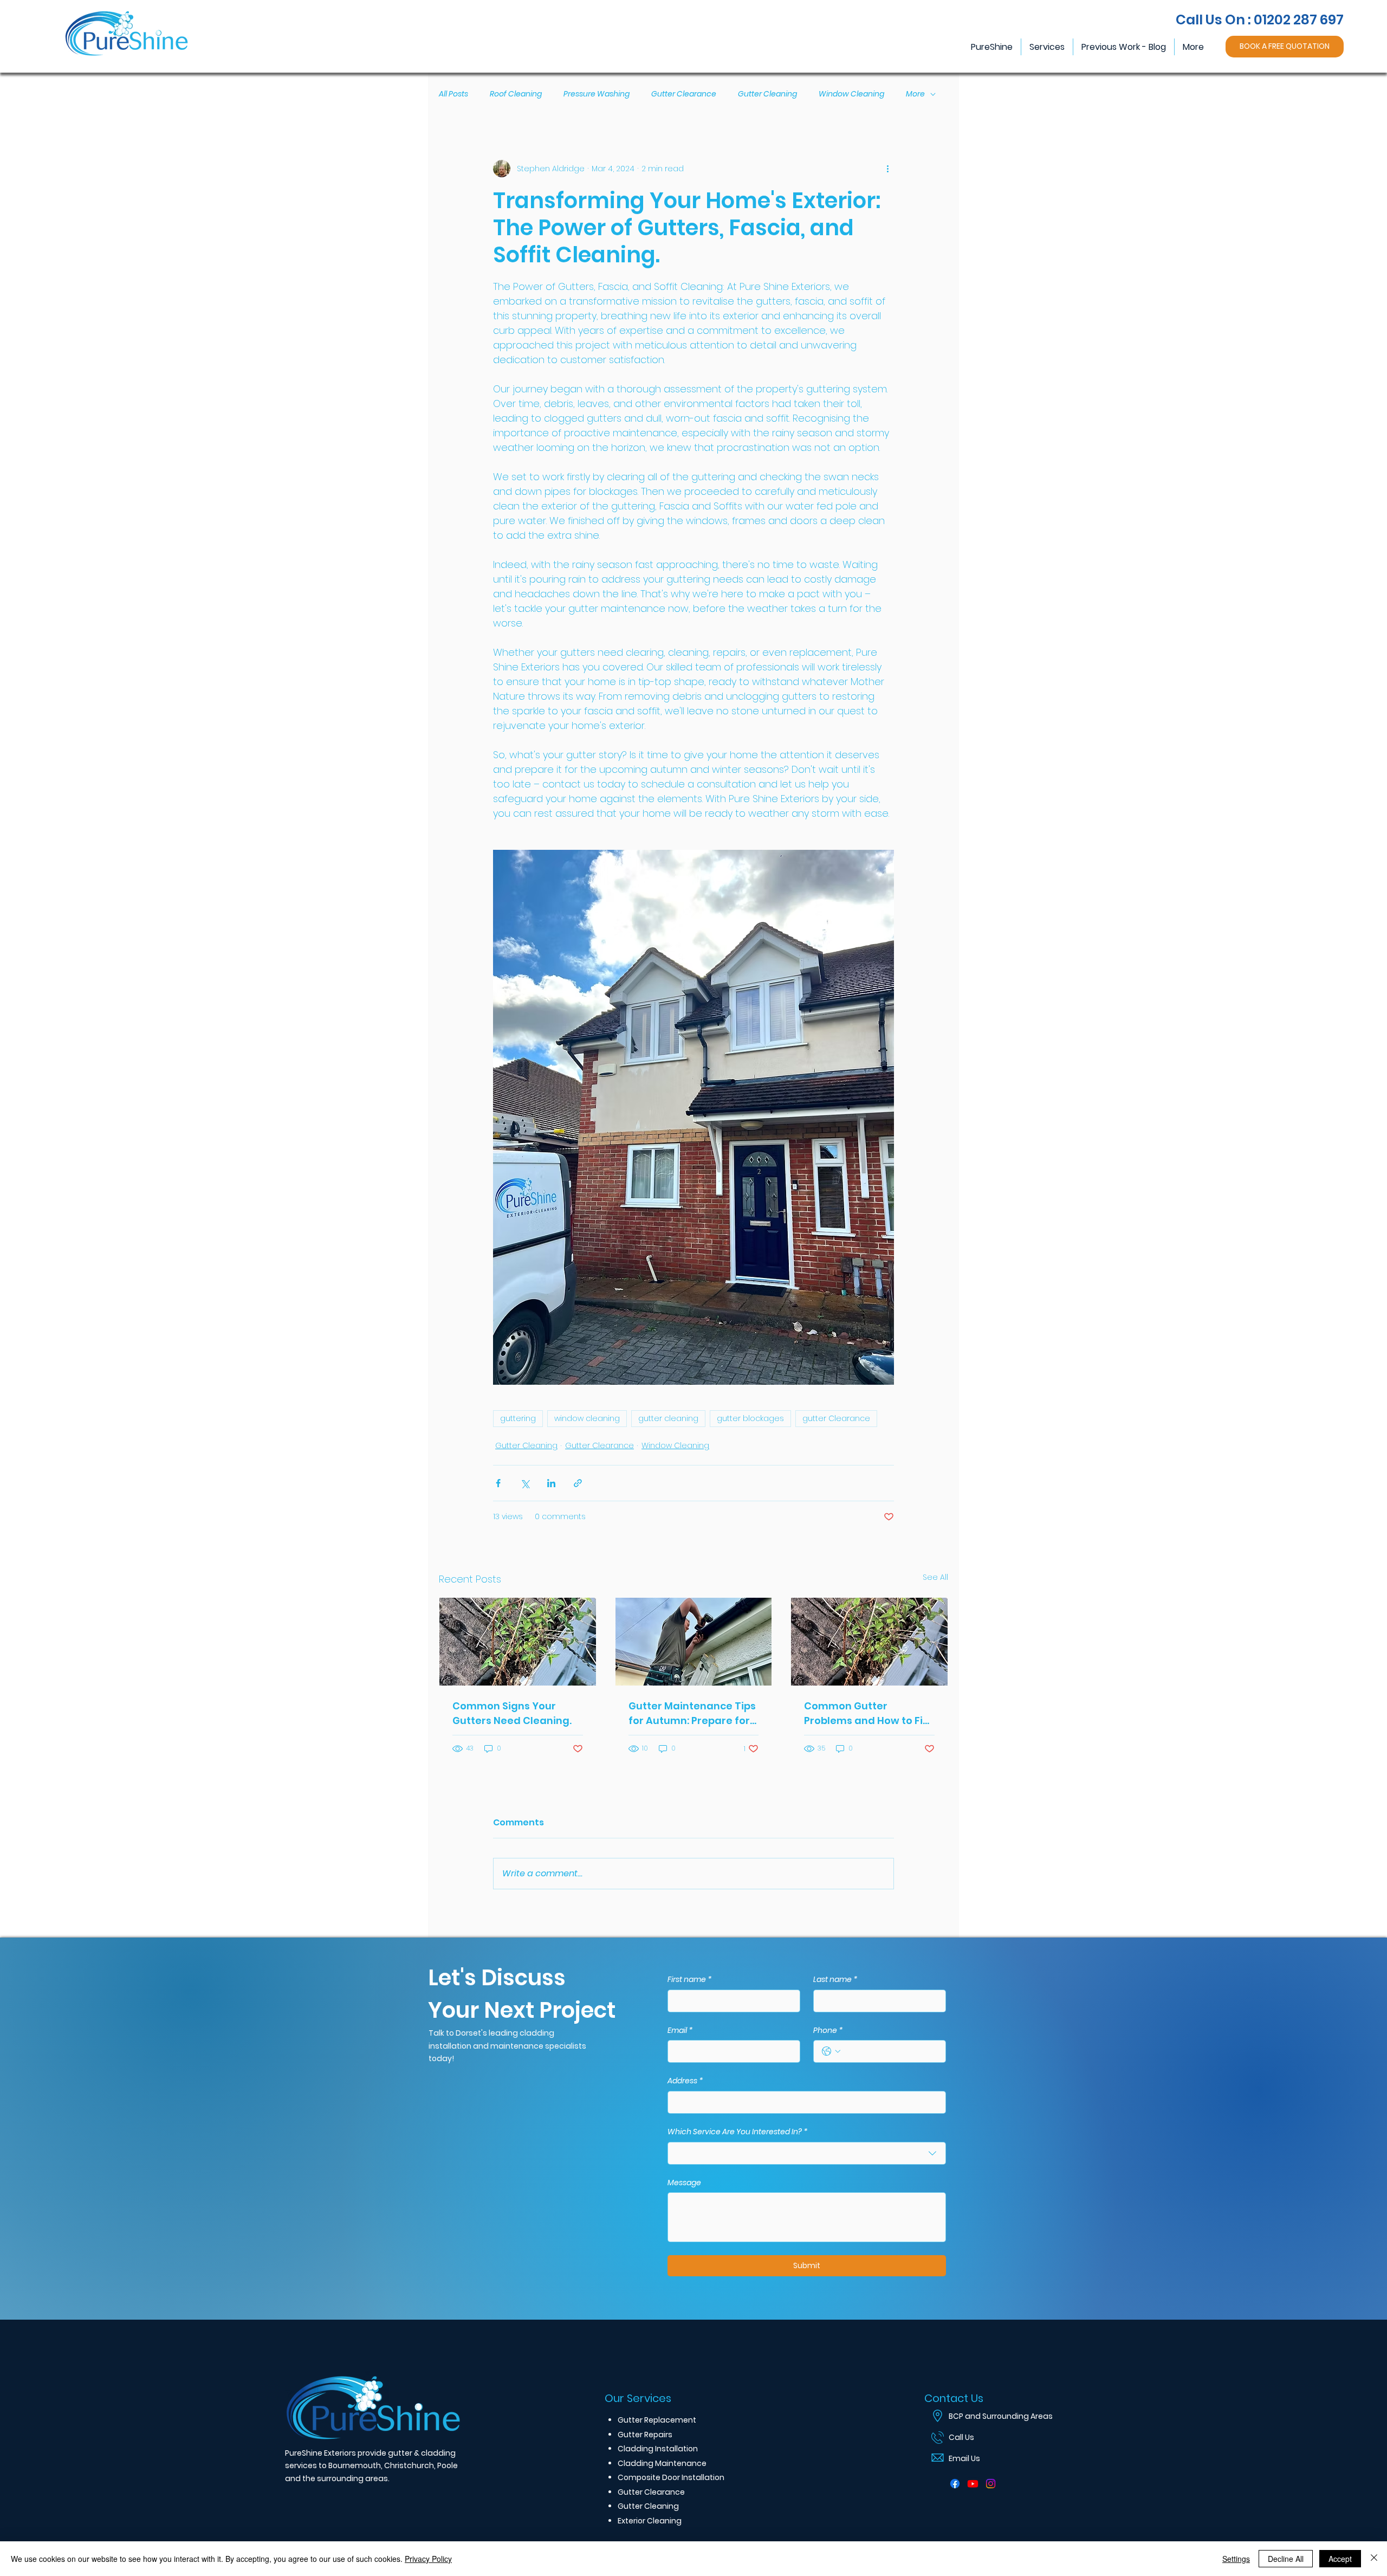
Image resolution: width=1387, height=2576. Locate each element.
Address (685, 2081)
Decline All (1286, 2559)
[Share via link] (578, 1483)
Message (684, 2183)
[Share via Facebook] (498, 1483)
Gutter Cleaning (767, 94)
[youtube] (973, 2484)
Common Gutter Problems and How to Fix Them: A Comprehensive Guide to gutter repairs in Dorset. (869, 1713)
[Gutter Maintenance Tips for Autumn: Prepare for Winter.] (694, 1642)
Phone (828, 2031)
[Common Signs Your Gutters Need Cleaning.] (518, 1642)
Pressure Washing (597, 94)
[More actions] (887, 169)
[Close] (1374, 2559)
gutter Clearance (836, 1418)
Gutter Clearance (684, 94)
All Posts (453, 94)
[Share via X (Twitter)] (525, 1483)
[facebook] (955, 2484)
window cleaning (587, 1418)
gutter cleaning (668, 1418)
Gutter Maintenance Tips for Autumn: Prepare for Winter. (692, 1713)
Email (680, 2031)
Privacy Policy (428, 2559)
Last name (835, 1980)
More (915, 94)
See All (935, 1577)
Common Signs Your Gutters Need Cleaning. (512, 1713)
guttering (518, 1418)
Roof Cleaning (516, 94)
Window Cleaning (851, 94)
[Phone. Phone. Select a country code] (831, 2051)
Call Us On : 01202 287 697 (1260, 20)
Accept (1340, 2559)
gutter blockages (750, 1418)
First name (690, 1980)
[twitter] (991, 2484)
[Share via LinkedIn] (551, 1483)
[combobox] (807, 2153)
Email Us (964, 2458)
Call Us (961, 2437)
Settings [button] (1236, 2559)
